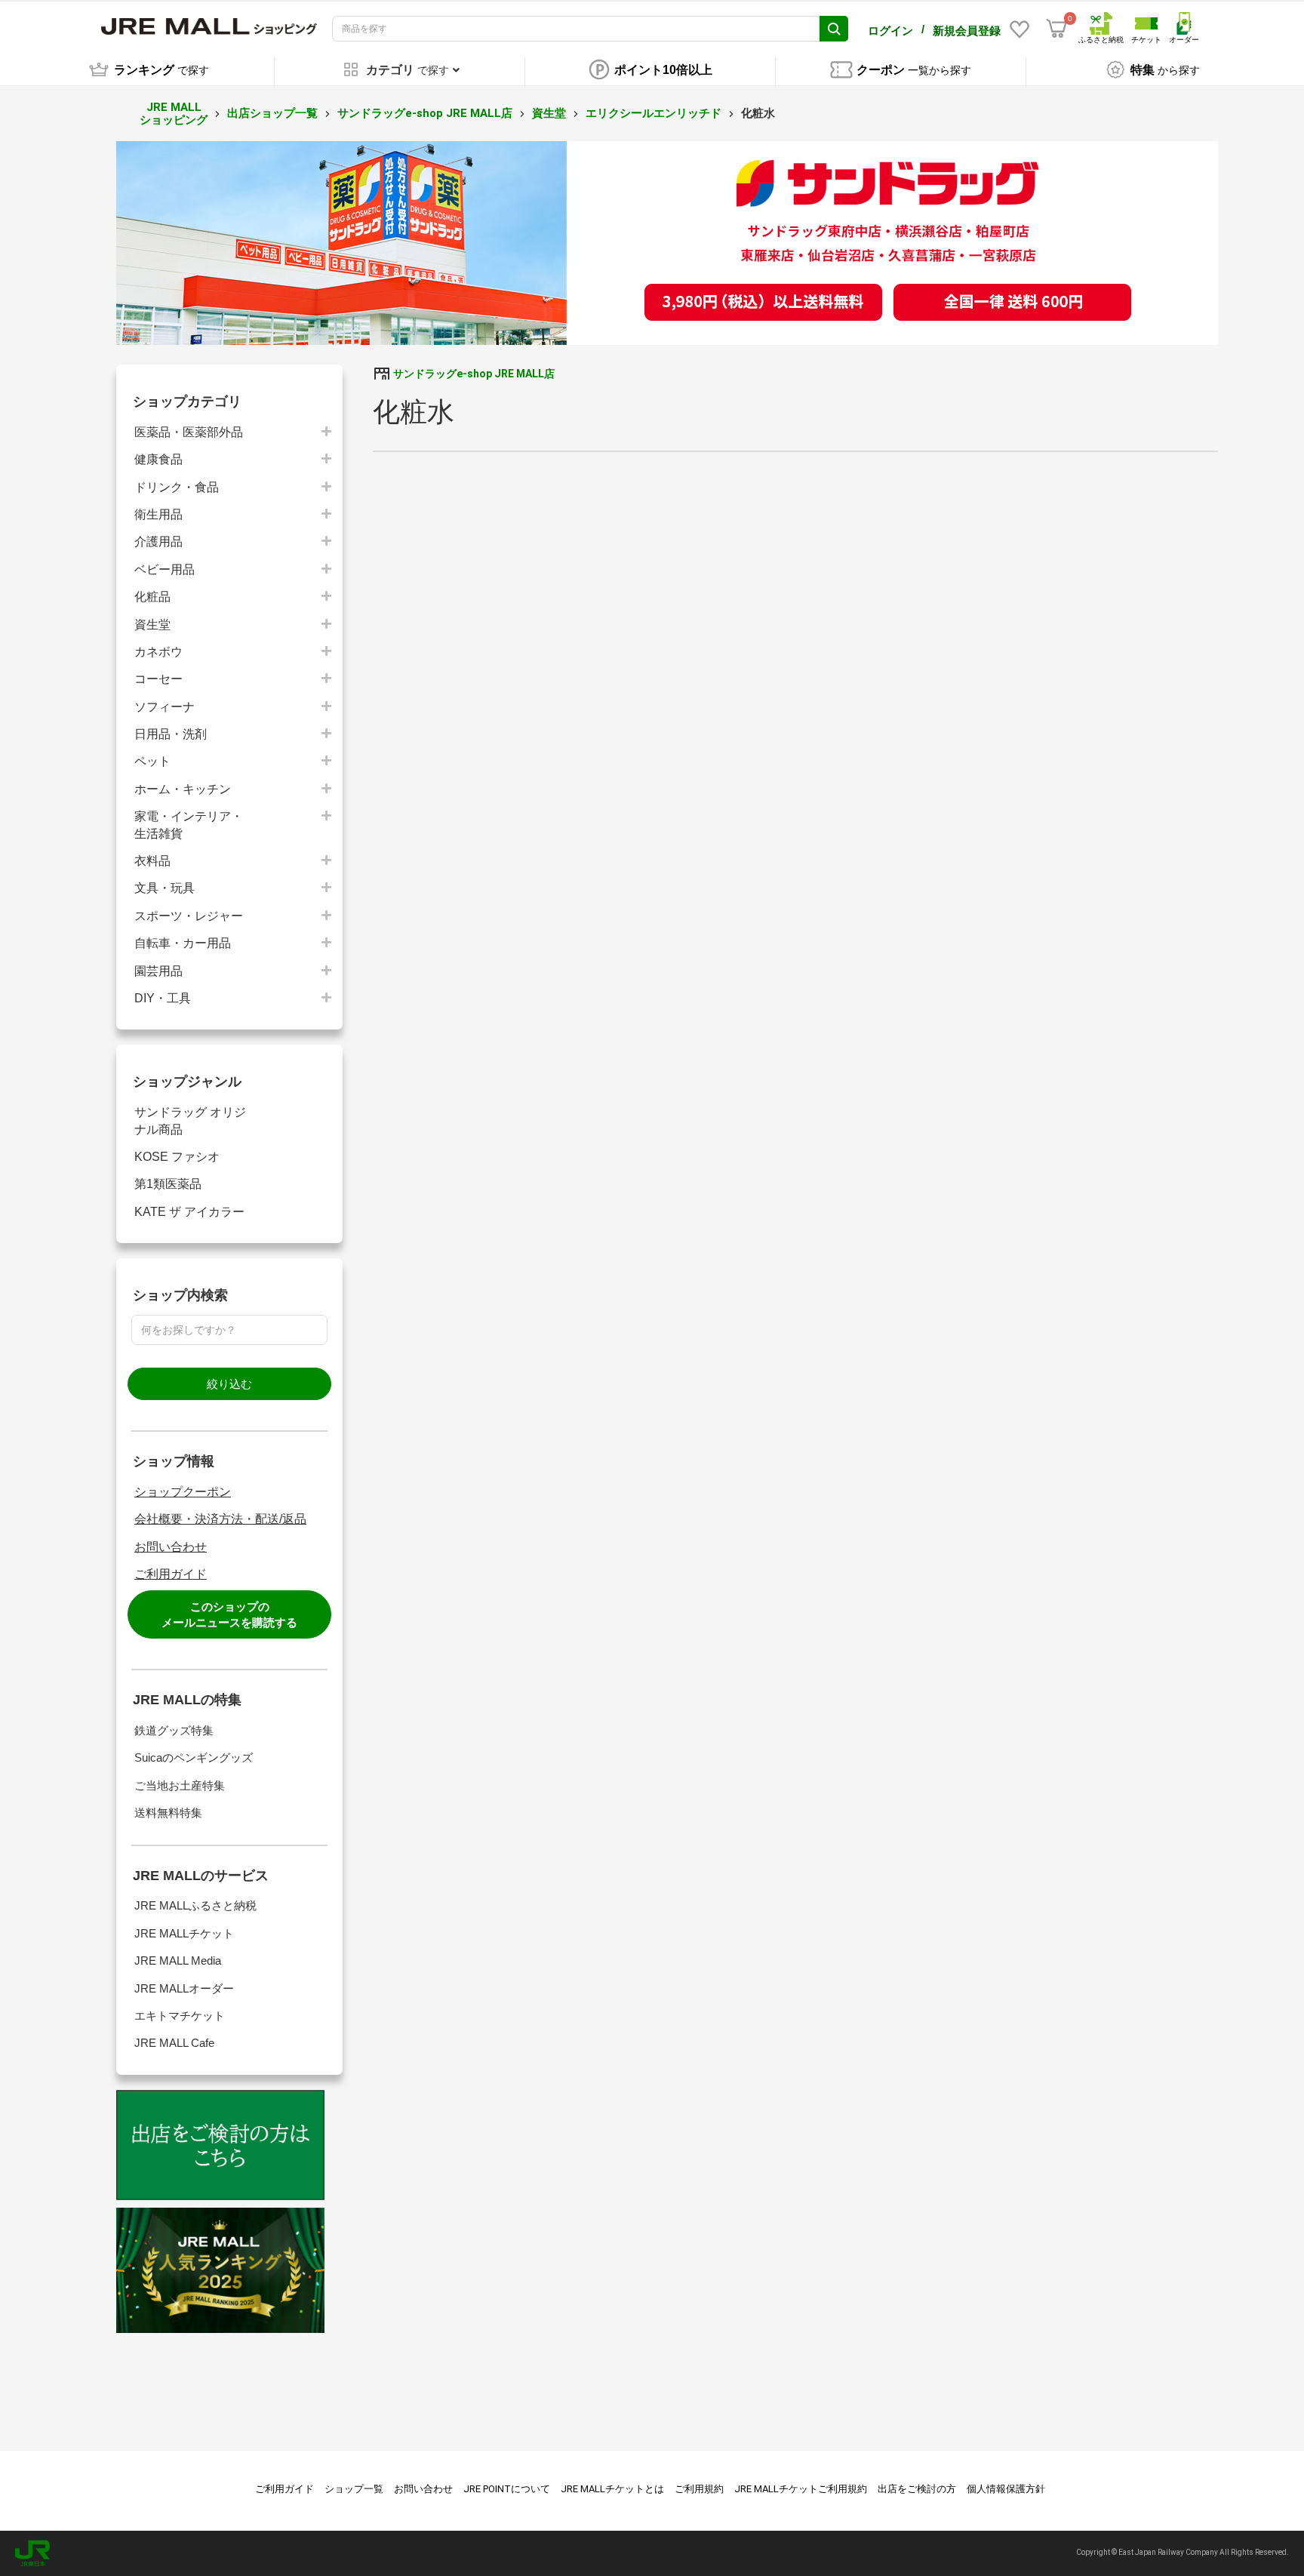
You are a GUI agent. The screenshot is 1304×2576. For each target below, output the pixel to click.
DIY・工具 (163, 998)
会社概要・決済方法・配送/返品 (220, 1519)
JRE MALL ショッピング (174, 114)
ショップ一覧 (354, 2489)
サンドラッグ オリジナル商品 (190, 1120)
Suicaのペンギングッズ (194, 1757)
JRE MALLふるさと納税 (195, 1905)
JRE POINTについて (507, 2489)
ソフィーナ (165, 707)
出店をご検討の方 (917, 2489)
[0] (1056, 29)
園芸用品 (158, 971)
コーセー (158, 679)
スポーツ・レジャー (189, 916)
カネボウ (158, 652)
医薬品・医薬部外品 (189, 432)
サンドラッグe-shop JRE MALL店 (425, 113)
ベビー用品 (165, 569)
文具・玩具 (165, 888)
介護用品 (158, 542)
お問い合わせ (171, 1547)
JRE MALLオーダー (184, 1988)
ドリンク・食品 (177, 487)
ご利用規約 (699, 2489)
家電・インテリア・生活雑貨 (189, 825)
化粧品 (152, 597)
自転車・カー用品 (183, 943)
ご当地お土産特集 (180, 1785)
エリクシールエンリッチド (654, 113)
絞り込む (229, 1384)
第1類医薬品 (168, 1184)
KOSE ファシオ (177, 1157)
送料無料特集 (168, 1813)
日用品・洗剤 (171, 734)
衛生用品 (158, 514)
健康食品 (158, 459)
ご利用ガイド (171, 1574)
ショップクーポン (183, 1492)
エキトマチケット (180, 2016)
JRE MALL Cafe (174, 2043)
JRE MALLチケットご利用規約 (801, 2489)
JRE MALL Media (178, 1960)
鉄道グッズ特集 (174, 1730)
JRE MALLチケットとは (612, 2489)
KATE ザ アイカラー (189, 1212)
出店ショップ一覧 (272, 113)
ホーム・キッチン (183, 789)
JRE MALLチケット (184, 1933)
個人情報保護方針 (1006, 2489)
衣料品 (152, 861)
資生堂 (549, 113)
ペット (152, 761)
